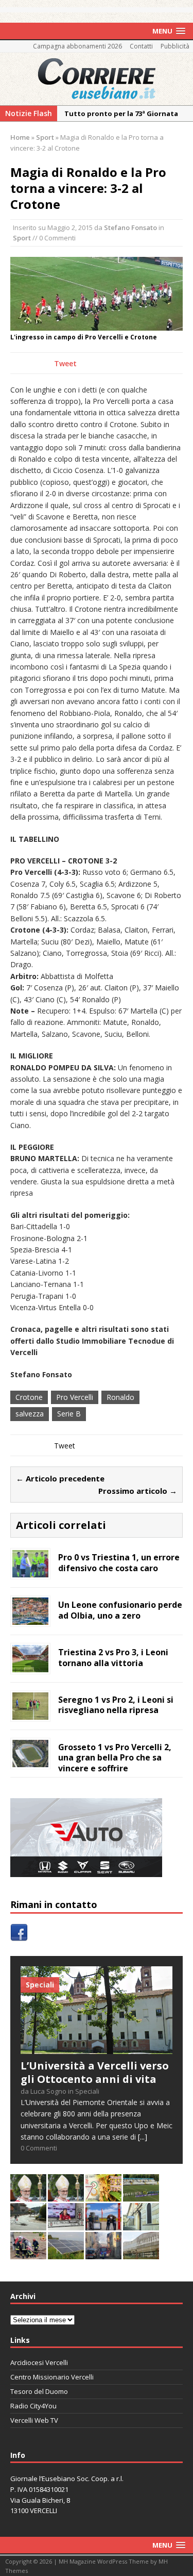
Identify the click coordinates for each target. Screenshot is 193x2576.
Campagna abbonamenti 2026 (77, 46)
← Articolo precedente (60, 1478)
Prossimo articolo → (138, 1491)
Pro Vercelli (75, 1397)
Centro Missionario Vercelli (52, 2377)
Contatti (141, 46)
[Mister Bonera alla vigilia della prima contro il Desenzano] (66, 2224)
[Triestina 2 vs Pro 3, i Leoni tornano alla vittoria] (30, 1666)
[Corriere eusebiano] (97, 79)
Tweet (65, 363)
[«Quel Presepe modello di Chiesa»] (66, 2196)
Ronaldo (120, 1397)
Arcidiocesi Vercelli (39, 2362)
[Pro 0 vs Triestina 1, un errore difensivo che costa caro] (30, 1571)
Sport (22, 238)
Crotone (29, 1397)
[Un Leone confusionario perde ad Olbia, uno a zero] (30, 1618)
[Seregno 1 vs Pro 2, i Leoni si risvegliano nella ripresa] (30, 1713)
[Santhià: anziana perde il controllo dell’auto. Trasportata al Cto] (28, 2253)
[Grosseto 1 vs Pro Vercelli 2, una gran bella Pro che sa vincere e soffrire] (30, 1761)
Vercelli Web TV (34, 2420)
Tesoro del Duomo (39, 2391)
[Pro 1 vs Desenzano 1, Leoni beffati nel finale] (141, 2196)
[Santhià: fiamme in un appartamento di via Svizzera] (103, 2253)
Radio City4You (33, 2406)
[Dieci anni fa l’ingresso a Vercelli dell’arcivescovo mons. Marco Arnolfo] (28, 2196)
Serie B (69, 1414)
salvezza (30, 1414)
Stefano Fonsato (130, 227)
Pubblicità (175, 46)
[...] (143, 2137)
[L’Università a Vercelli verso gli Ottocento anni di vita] (97, 2048)
